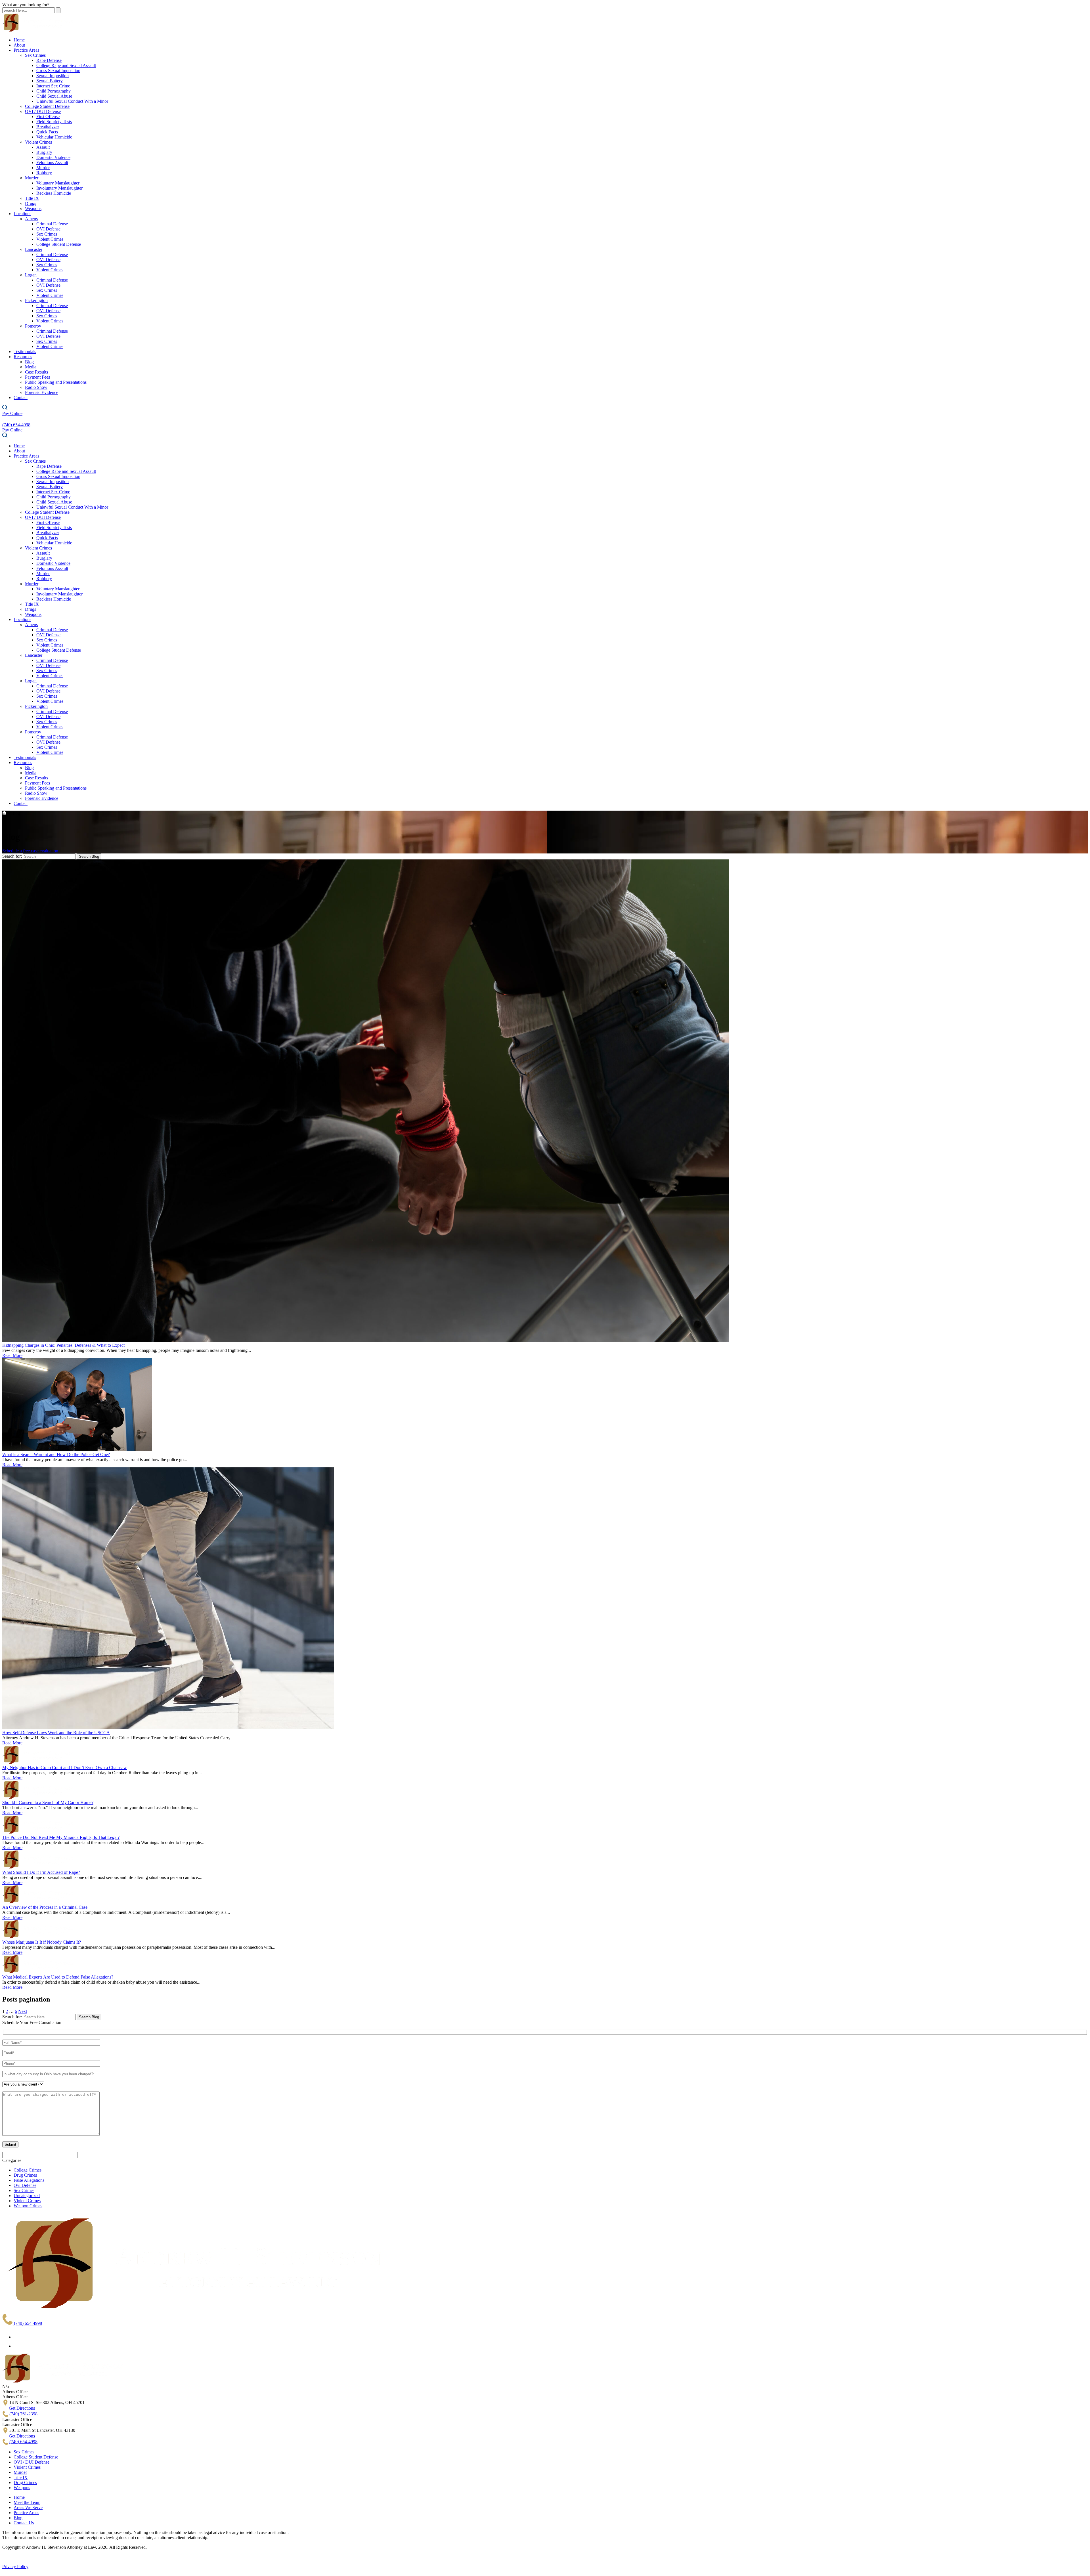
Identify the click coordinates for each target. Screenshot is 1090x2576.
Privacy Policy (15, 2566)
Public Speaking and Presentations (56, 382)
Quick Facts (47, 132)
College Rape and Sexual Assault (66, 65)
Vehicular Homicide (54, 137)
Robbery (44, 173)
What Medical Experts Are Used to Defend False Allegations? (58, 1977)
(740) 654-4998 (27, 2323)
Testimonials (25, 352)
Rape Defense (49, 60)
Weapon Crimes (28, 2206)
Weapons (33, 208)
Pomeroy (33, 326)
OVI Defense (48, 229)
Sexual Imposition (53, 76)
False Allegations (29, 2180)
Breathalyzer (48, 127)
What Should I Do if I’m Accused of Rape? (41, 1872)
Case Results (36, 372)
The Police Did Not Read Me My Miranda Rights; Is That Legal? (61, 1837)
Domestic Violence (53, 157)
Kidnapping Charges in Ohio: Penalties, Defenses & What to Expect (63, 1345)
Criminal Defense (52, 224)
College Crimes (28, 2170)
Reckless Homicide (54, 193)
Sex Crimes (35, 55)
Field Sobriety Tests (54, 122)
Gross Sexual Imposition (58, 71)
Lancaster (34, 249)
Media (31, 367)
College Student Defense (47, 106)
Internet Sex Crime (53, 86)
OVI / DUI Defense (43, 111)
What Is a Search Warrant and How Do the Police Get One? (56, 1454)
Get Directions (22, 2408)
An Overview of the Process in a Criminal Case (45, 1907)
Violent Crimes (38, 142)
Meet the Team (27, 2502)
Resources (23, 357)
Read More (12, 1355)
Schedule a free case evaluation (30, 851)
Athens (31, 219)
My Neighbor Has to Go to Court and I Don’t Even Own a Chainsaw (65, 1768)
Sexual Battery (50, 81)
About (19, 45)
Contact (21, 397)
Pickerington (36, 300)
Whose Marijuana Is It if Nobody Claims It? (42, 1942)
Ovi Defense (25, 2185)
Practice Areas (26, 50)
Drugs (31, 203)
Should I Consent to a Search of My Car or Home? (48, 1802)
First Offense (48, 117)
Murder (43, 168)
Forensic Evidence (42, 392)
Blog (29, 362)
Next (23, 2011)
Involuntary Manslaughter (59, 188)
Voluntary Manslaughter (58, 183)
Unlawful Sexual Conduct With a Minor (72, 101)
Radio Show (36, 387)
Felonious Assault (52, 162)
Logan (31, 275)
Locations (22, 214)
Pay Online (12, 413)
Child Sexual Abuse (54, 96)
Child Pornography (54, 91)
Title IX (32, 198)
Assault (43, 147)
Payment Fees (37, 377)
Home (19, 40)
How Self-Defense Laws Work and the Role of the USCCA (56, 1733)
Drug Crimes (25, 2175)
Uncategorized (27, 2196)
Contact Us (24, 2523)
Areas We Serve (28, 2507)
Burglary (44, 152)
